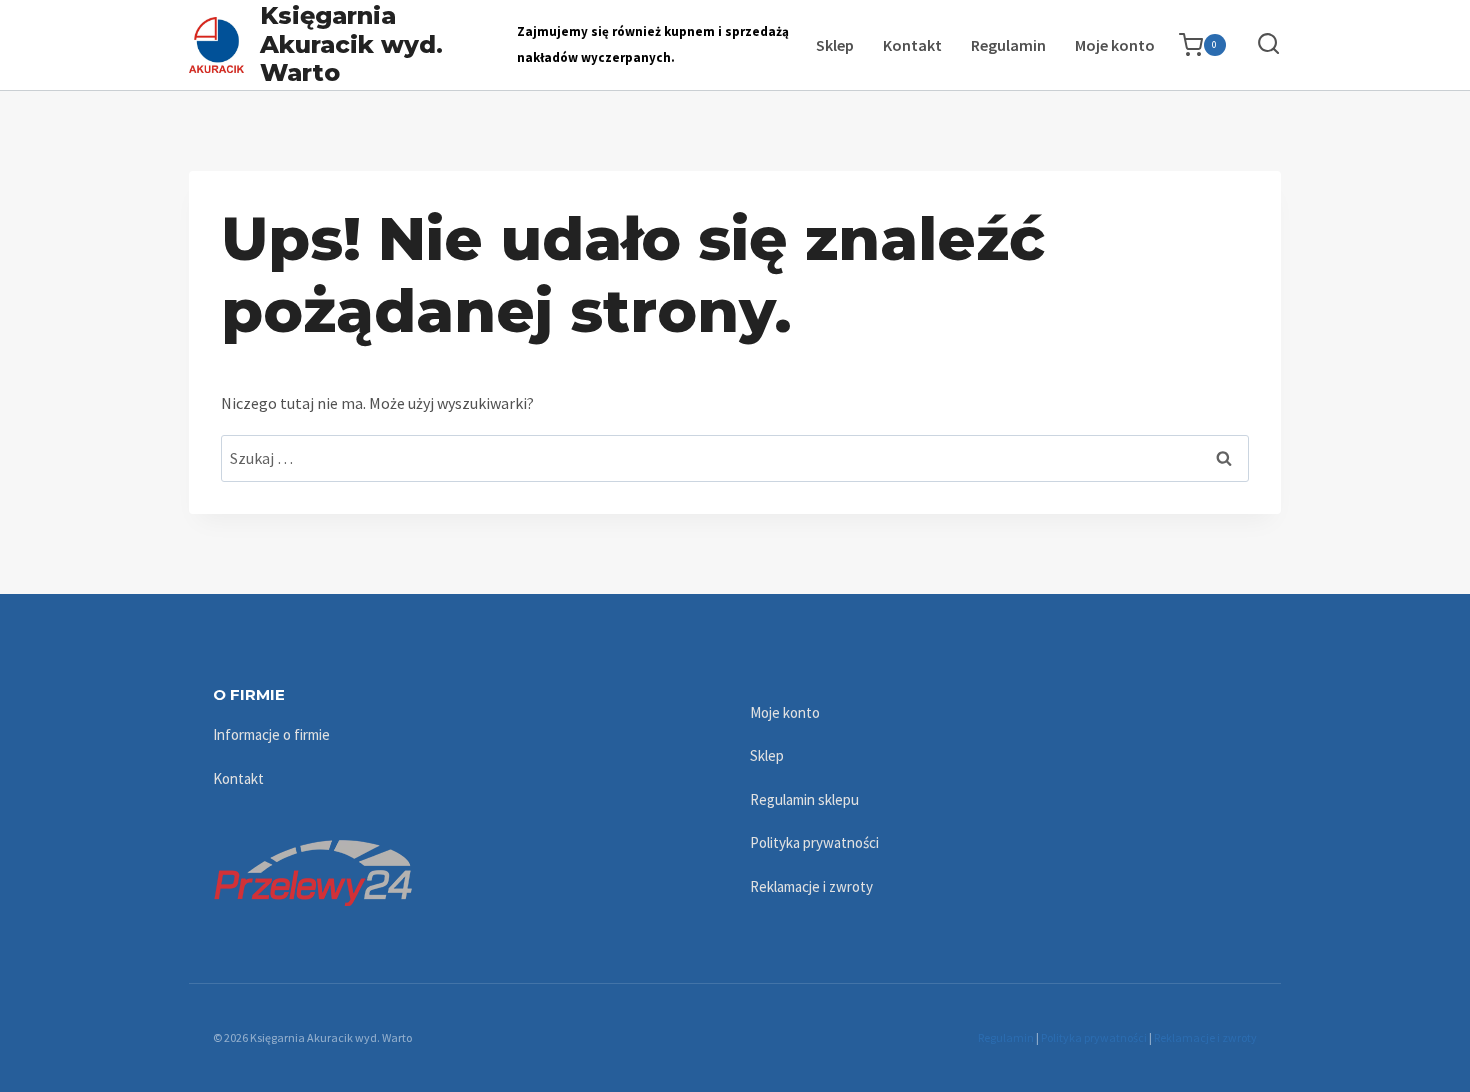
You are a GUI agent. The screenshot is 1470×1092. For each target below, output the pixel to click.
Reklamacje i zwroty (811, 886)
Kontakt (912, 45)
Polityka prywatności (814, 842)
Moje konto (1115, 45)
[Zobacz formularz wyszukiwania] (1258, 44)
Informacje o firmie (271, 734)
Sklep (835, 45)
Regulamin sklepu (804, 799)
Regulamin (1008, 45)
